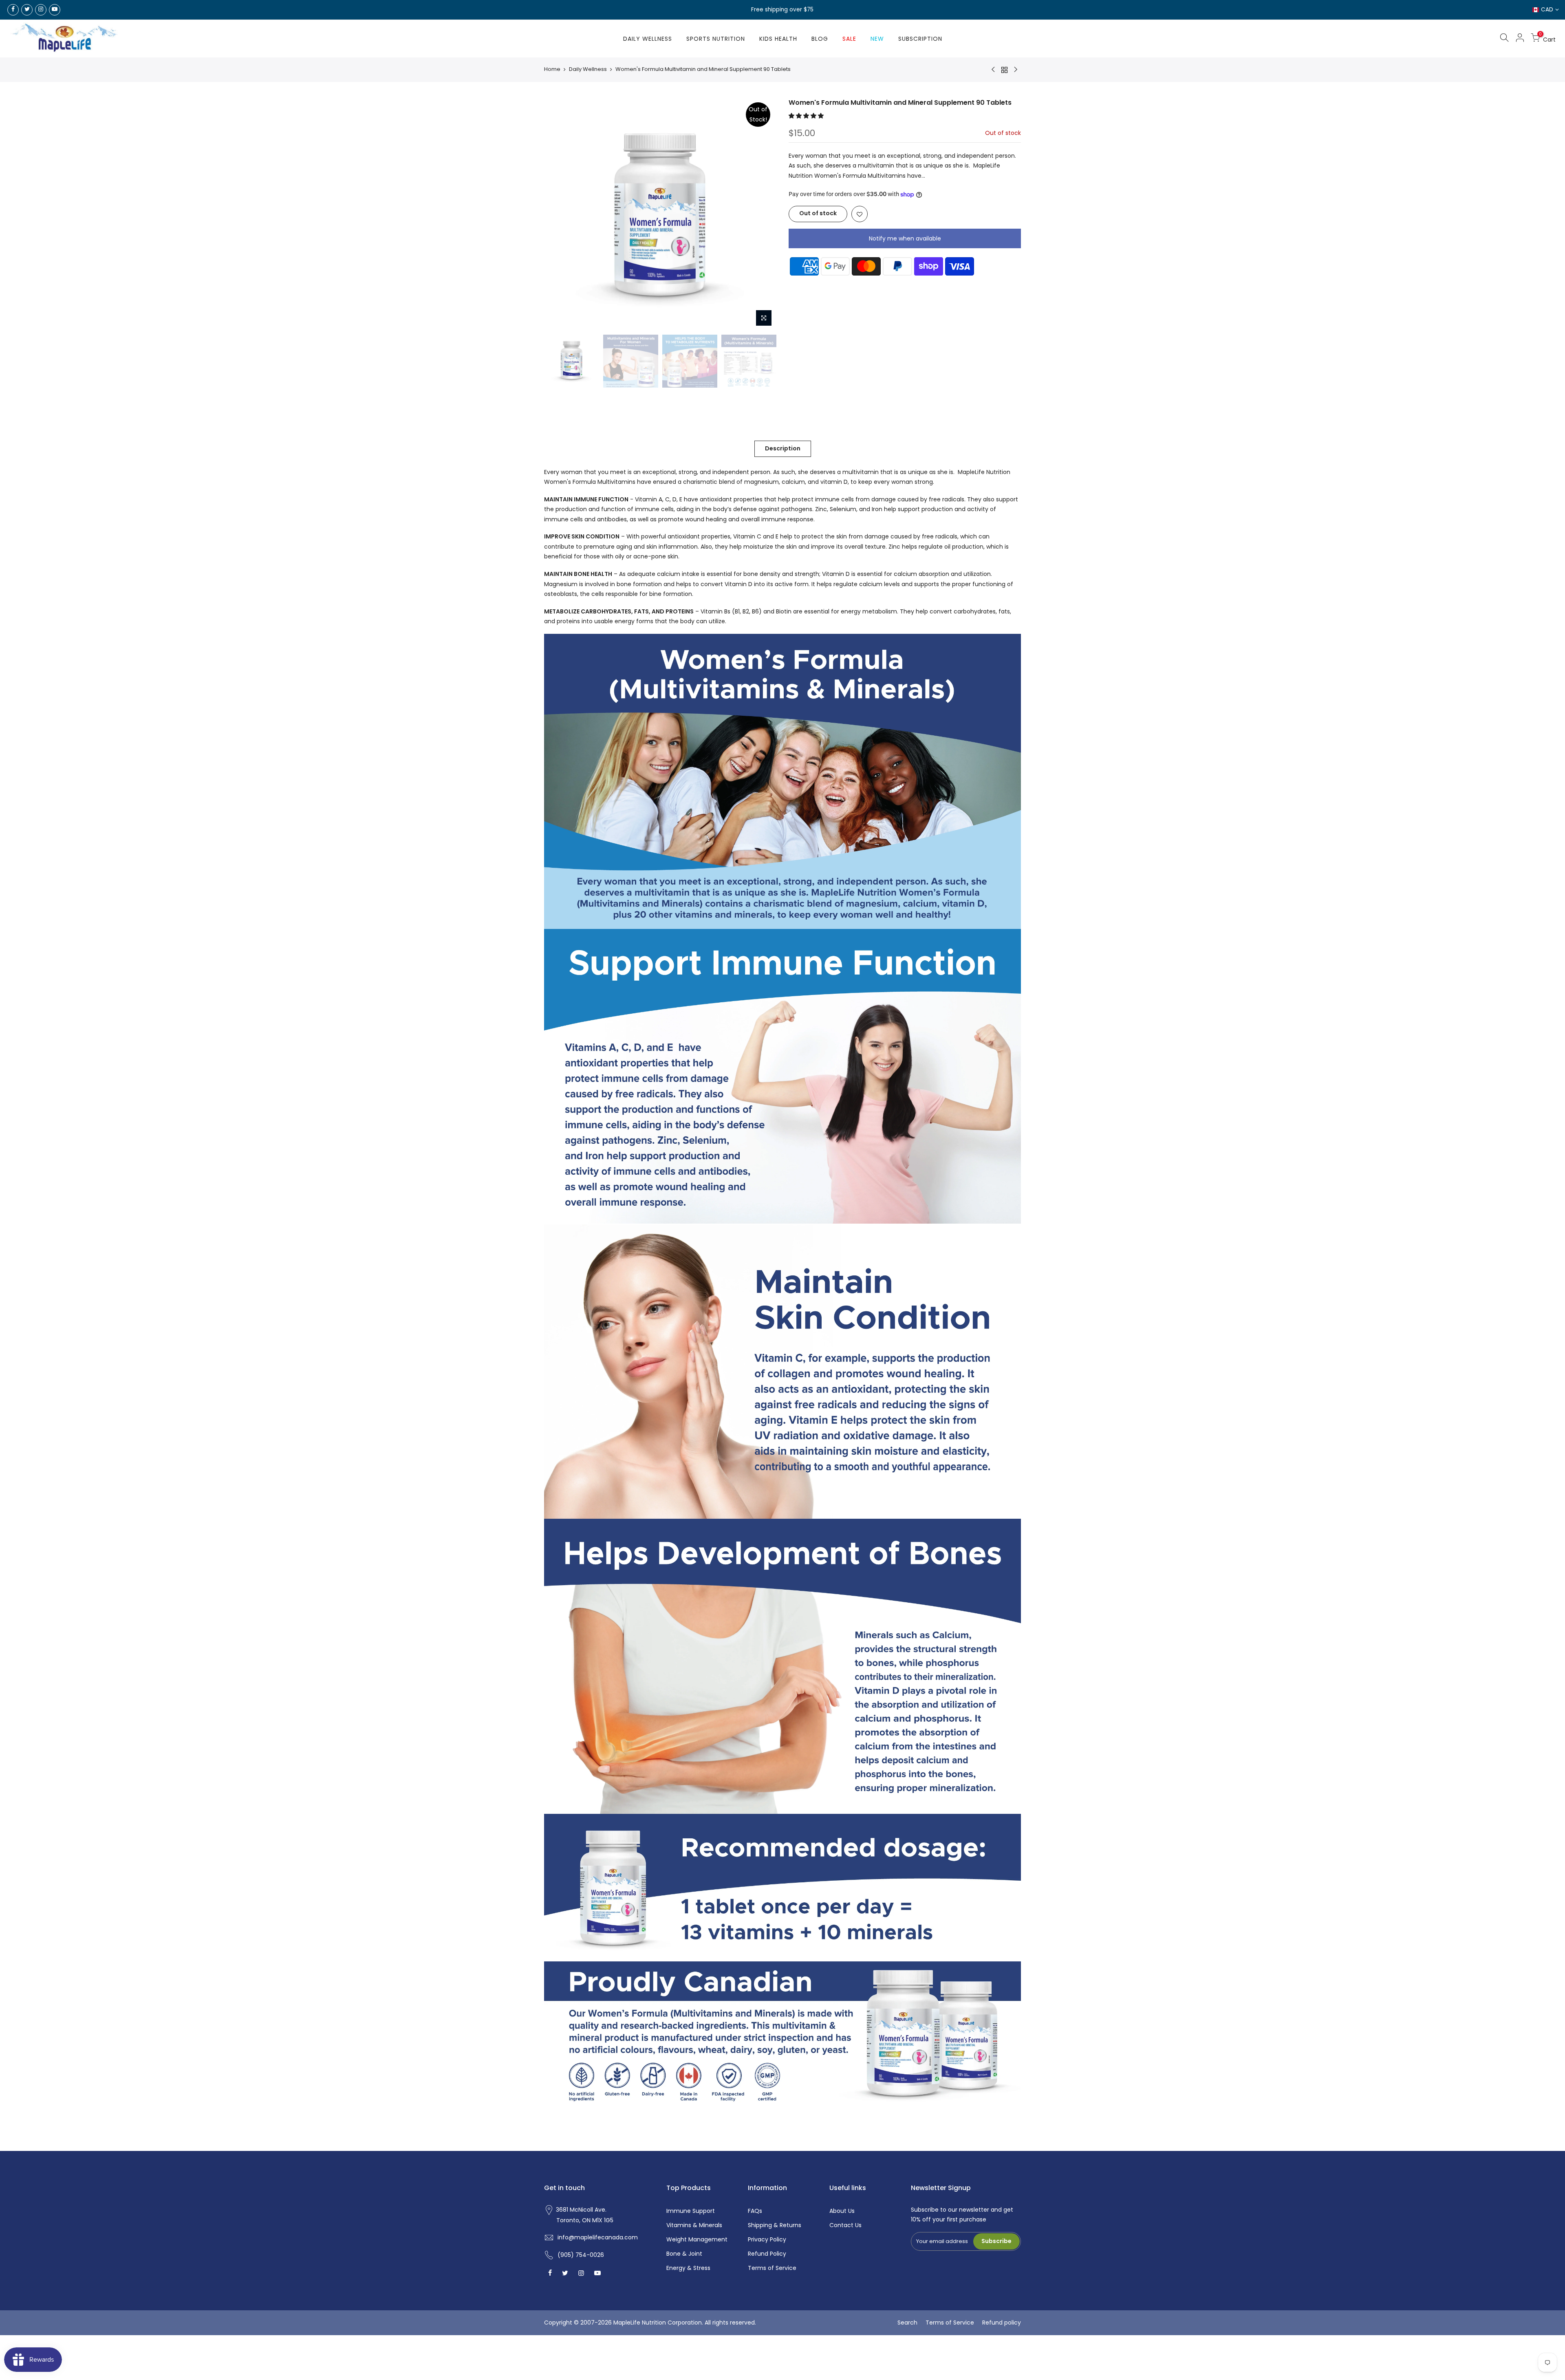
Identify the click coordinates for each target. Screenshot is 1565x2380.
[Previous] (558, 214)
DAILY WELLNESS (648, 39)
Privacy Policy (767, 2239)
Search (907, 2323)
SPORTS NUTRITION (716, 39)
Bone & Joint (684, 2254)
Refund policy (1002, 2323)
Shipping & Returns (775, 2225)
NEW (877, 39)
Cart (1547, 38)
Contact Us (845, 2225)
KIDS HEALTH (778, 39)
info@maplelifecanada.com (598, 2237)
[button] (807, 115)
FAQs (755, 2211)
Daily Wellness (588, 69)
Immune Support (691, 2211)
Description (783, 448)
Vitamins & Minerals (694, 2225)
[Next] (762, 214)
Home (552, 69)
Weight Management (697, 2239)
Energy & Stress (688, 2268)
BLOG (820, 39)
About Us (842, 2211)
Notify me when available (905, 238)
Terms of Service (772, 2268)
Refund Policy (767, 2254)
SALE (849, 39)
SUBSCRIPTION (920, 39)
